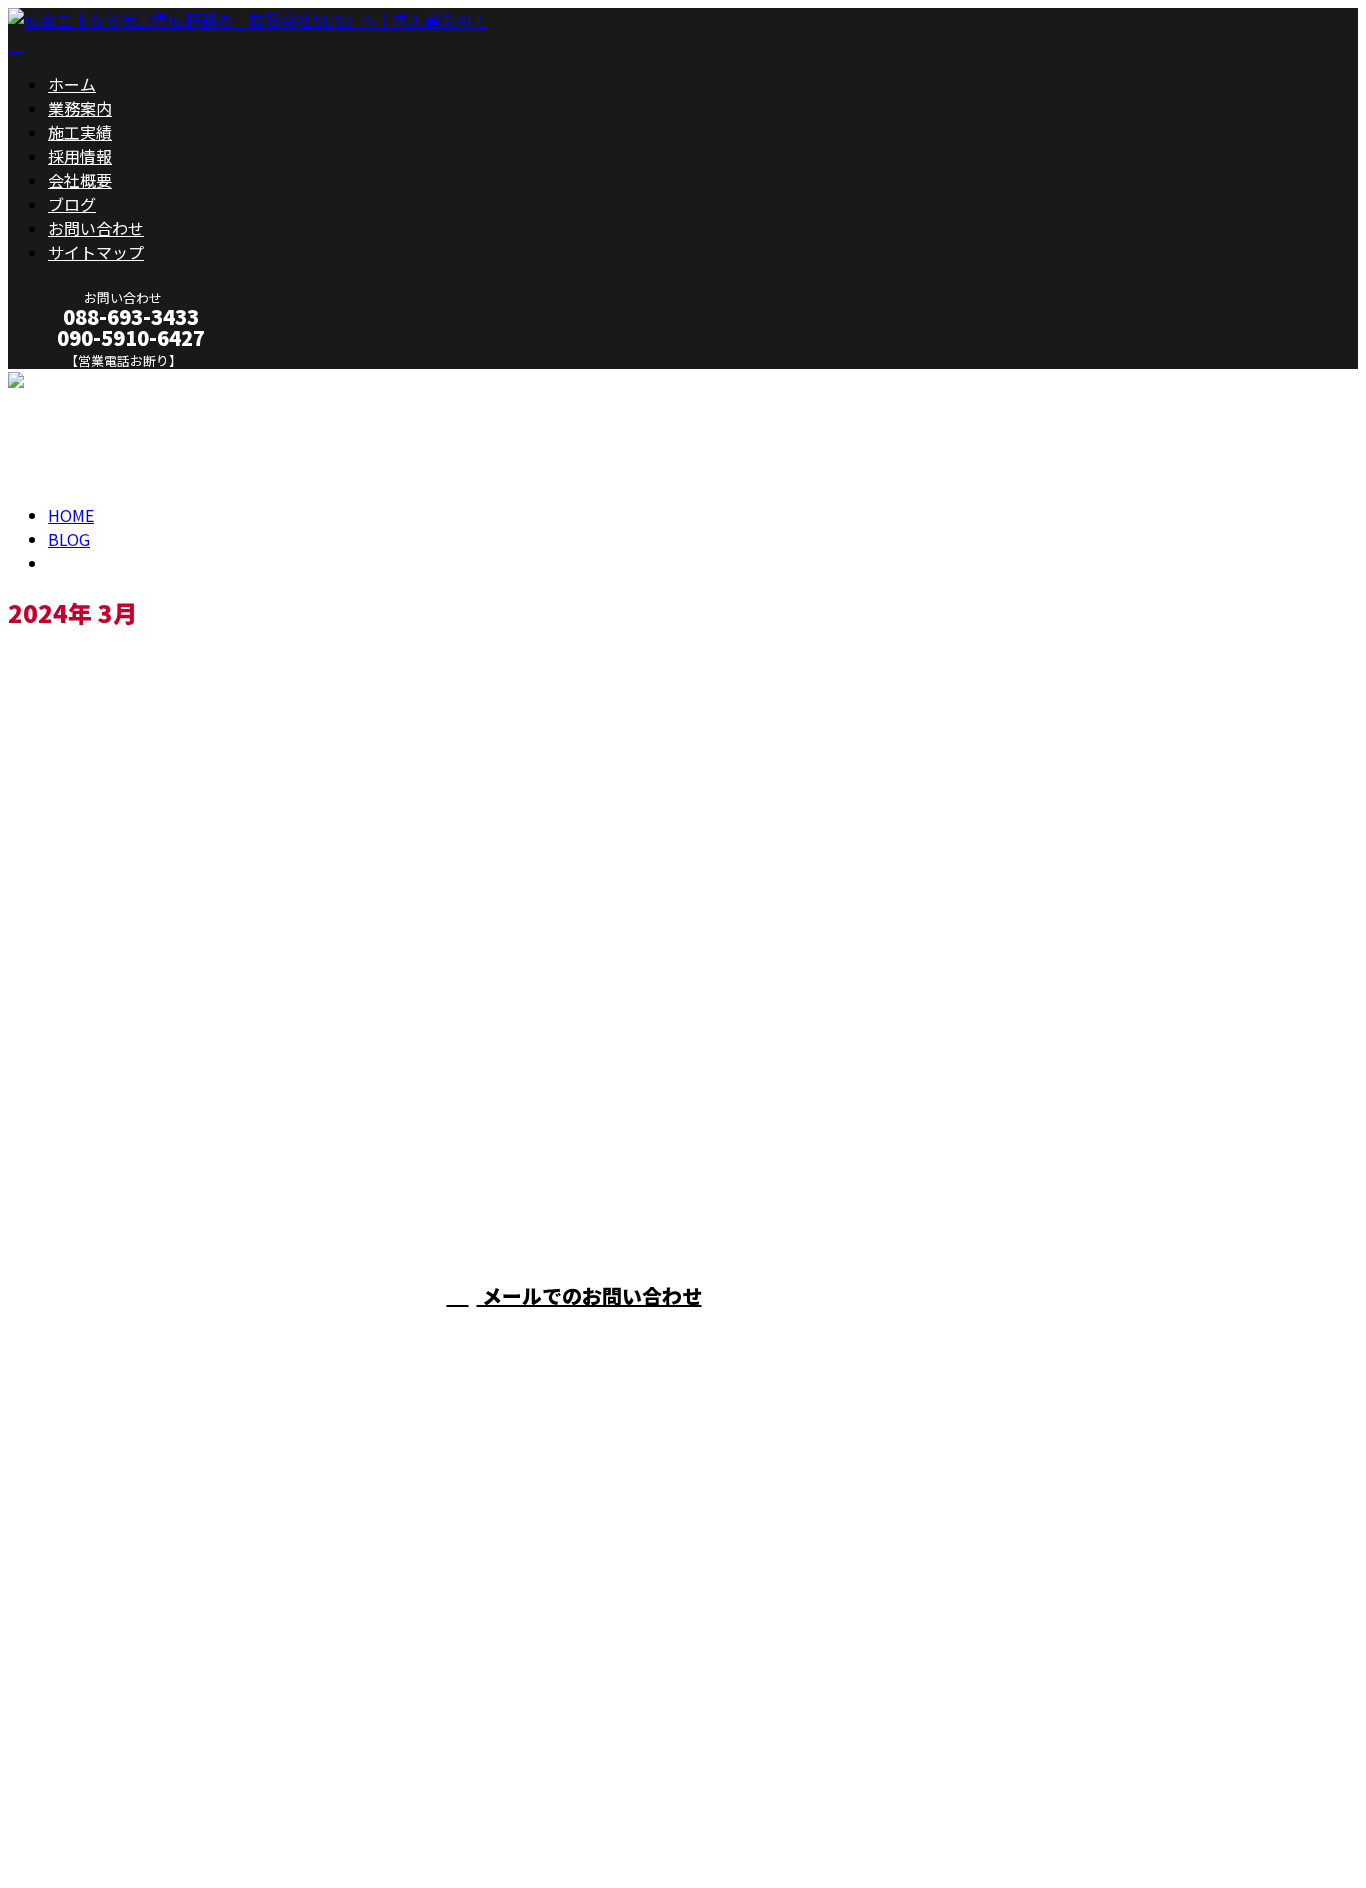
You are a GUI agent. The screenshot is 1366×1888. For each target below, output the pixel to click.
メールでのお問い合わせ (589, 1295)
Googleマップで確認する (105, 1701)
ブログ (72, 204)
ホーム (72, 84)
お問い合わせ (96, 228)
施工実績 (80, 132)
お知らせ (120, 1131)
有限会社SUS (889, 1336)
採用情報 (80, 156)
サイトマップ (96, 252)
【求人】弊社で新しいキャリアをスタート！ (198, 1047)
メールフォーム (78, 381)
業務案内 (80, 108)
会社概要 (80, 180)
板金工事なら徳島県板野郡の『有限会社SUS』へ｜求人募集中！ (240, 1820)
